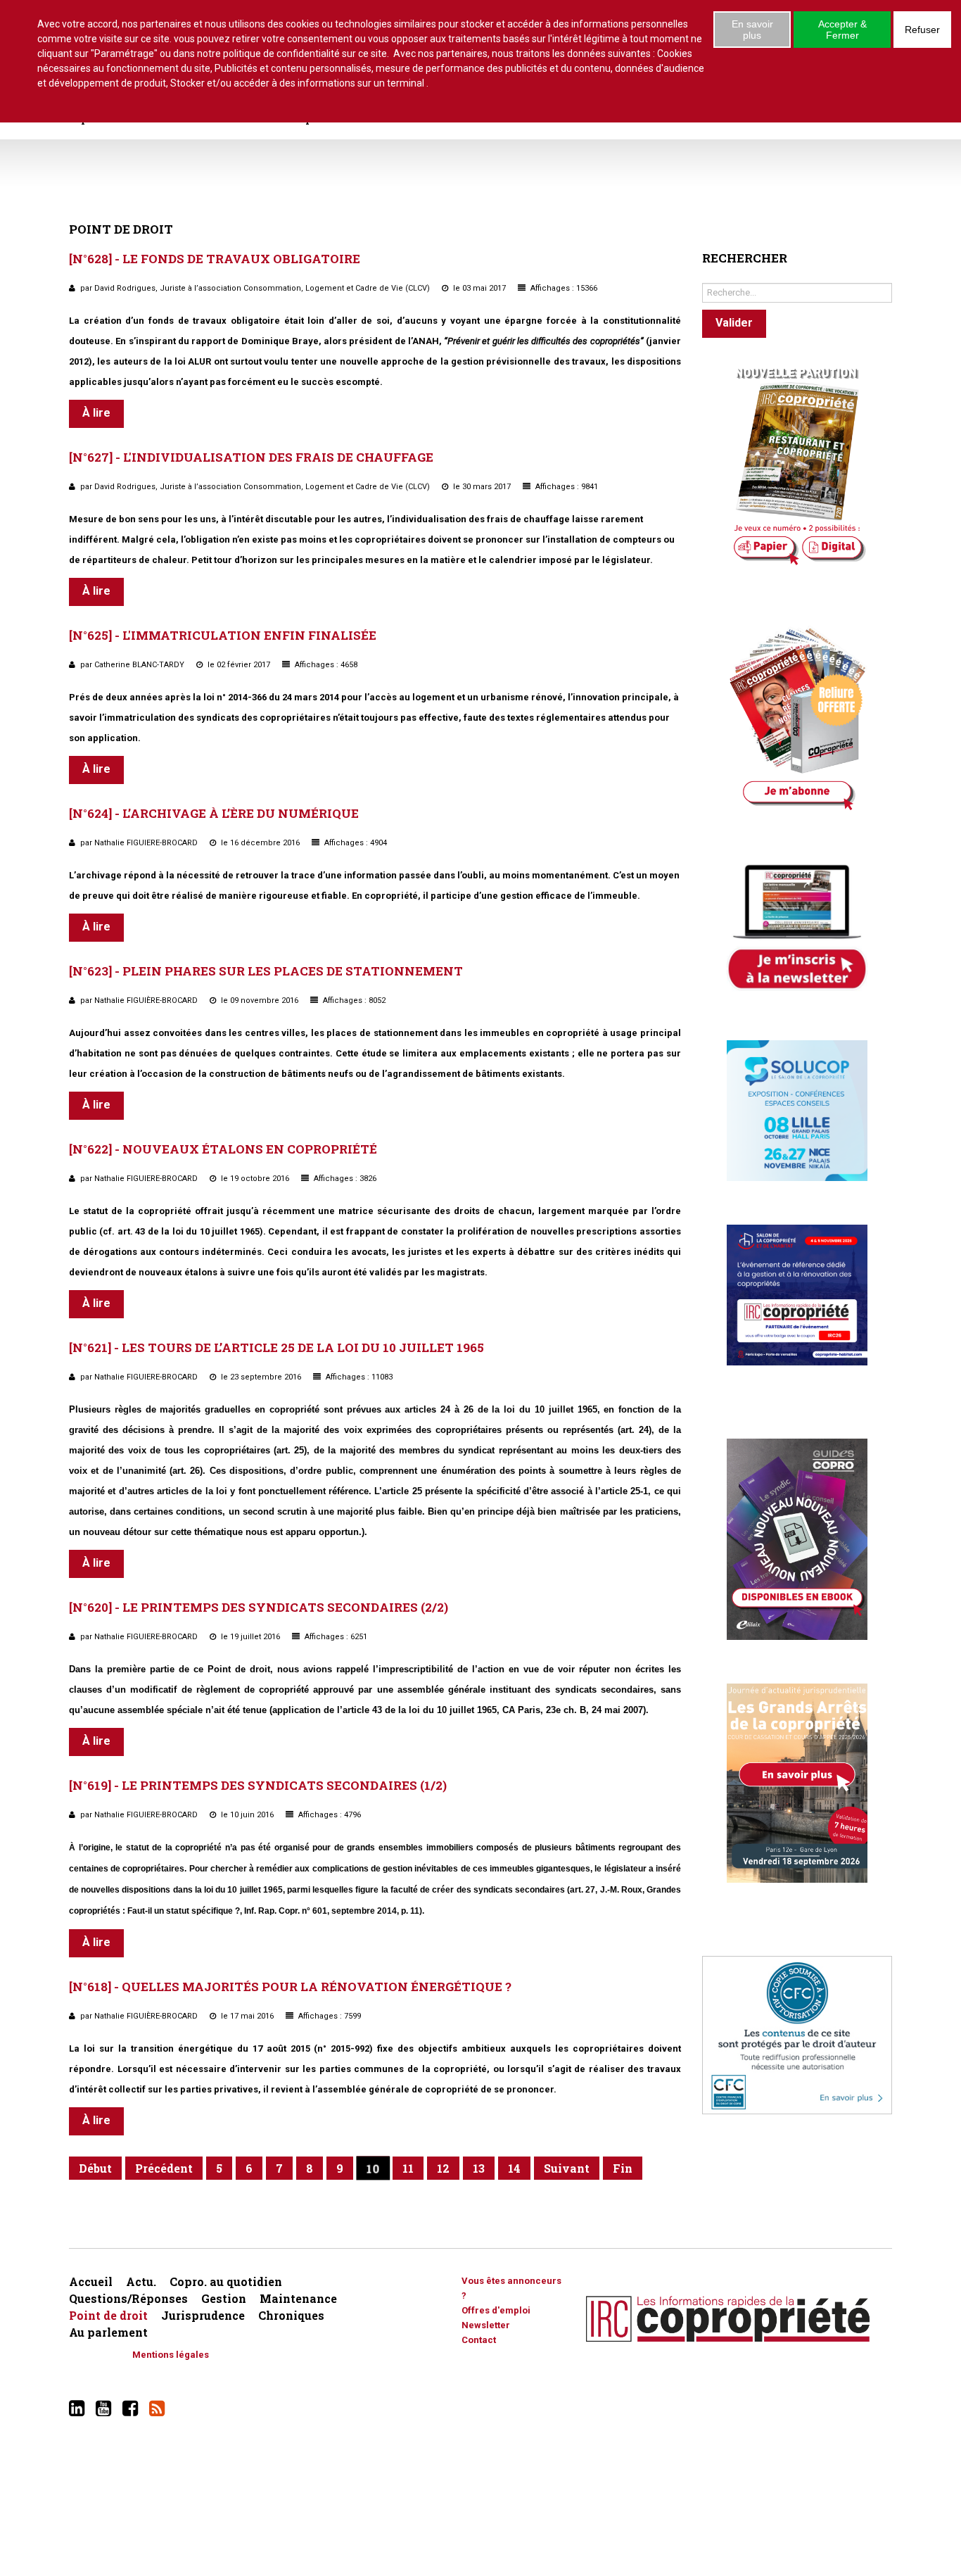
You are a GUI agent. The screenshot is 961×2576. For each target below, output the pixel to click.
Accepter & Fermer (842, 30)
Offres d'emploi (496, 2310)
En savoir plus (752, 30)
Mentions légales (171, 2355)
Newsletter (486, 2325)
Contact (479, 2340)
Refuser (922, 30)
